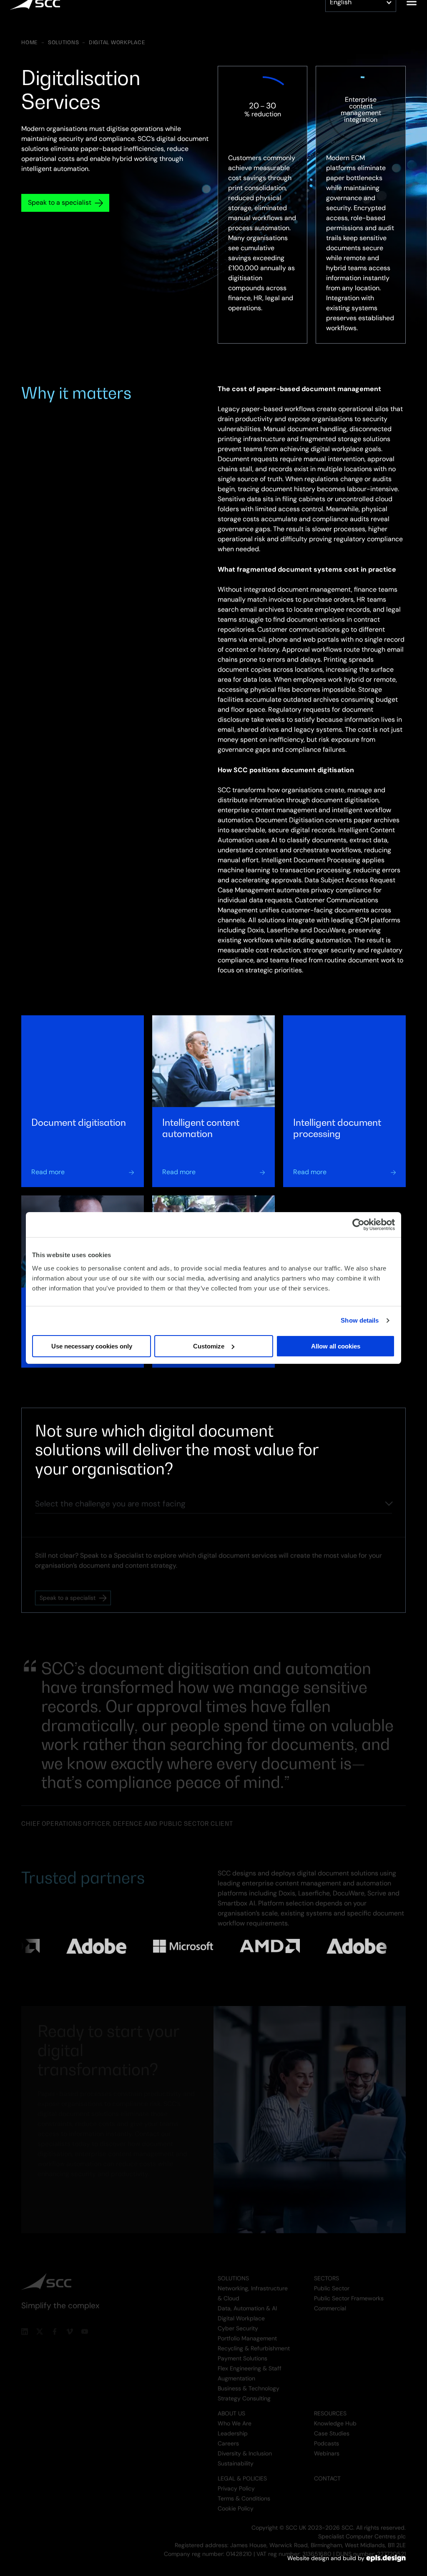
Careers (228, 2437)
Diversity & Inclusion (245, 2447)
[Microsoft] (117, 1945)
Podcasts (327, 2437)
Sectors (327, 2272)
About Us (231, 2407)
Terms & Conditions (244, 2492)
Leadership (233, 2427)
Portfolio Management (247, 2332)
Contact (327, 2472)
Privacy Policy (236, 2482)
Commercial (330, 2302)
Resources (330, 2407)
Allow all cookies (336, 1346)
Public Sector (332, 2282)
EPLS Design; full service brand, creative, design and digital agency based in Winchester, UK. (386, 2558)
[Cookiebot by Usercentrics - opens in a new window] (358, 1225)
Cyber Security (238, 2322)
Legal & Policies (242, 2472)
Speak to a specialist (60, 202)
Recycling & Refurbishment (254, 2342)
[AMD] (204, 1944)
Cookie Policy (236, 2502)
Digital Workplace (117, 43)
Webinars (327, 2447)
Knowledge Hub (335, 2417)
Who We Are (235, 2417)
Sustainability (236, 2457)
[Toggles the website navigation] (412, 15)
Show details (360, 1320)
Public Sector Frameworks (349, 2292)
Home (30, 43)
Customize (209, 1346)
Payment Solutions (242, 2352)
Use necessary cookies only (92, 1346)
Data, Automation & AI (247, 2302)
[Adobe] (30, 1943)
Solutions (63, 43)
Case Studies (332, 2427)
